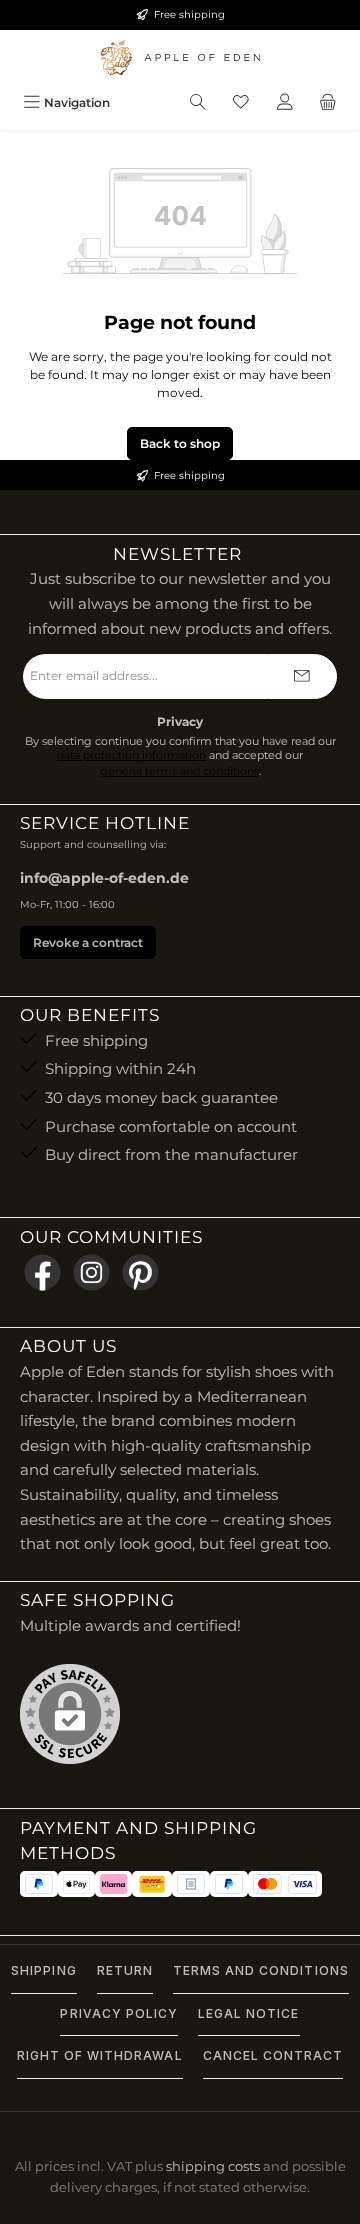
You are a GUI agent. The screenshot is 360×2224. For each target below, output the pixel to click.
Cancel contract (273, 2055)
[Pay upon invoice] (191, 1884)
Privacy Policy (119, 2013)
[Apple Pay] (76, 1884)
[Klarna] (113, 1884)
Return (125, 1970)
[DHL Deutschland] (152, 1884)
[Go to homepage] (180, 58)
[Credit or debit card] (284, 1884)
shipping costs (213, 2166)
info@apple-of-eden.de (104, 878)
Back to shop (180, 443)
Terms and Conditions (261, 1970)
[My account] (285, 102)
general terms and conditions (179, 771)
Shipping (43, 1970)
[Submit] (302, 676)
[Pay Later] (229, 1884)
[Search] (198, 102)
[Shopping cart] (328, 102)
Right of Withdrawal (100, 2055)
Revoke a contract (88, 942)
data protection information (131, 755)
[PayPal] (39, 1884)
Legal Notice (248, 2013)
